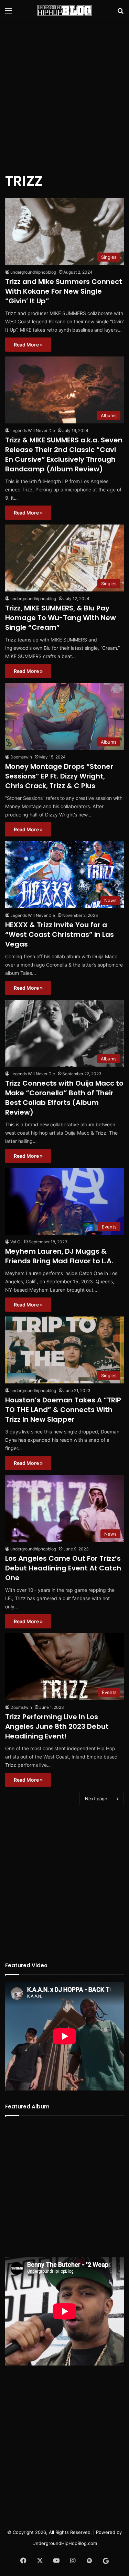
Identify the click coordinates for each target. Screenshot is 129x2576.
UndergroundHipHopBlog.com (65, 2543)
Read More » (28, 345)
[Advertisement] (64, 92)
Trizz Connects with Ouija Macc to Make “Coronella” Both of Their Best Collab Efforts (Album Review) (64, 1098)
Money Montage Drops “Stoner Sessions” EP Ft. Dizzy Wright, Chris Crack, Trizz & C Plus (59, 776)
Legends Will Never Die (33, 430)
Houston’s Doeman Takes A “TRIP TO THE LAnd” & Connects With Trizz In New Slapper (63, 1410)
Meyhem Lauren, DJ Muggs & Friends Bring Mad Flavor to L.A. (59, 1256)
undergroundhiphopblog (33, 272)
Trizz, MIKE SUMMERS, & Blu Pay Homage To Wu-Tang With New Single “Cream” (61, 618)
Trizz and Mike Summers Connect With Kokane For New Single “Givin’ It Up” (64, 291)
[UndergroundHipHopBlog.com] (65, 10)
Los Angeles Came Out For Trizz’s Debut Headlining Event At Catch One (63, 1568)
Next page (96, 1799)
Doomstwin (21, 757)
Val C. (16, 1242)
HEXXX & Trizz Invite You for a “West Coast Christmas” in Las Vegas (60, 934)
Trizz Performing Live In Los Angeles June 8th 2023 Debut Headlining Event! (57, 1726)
